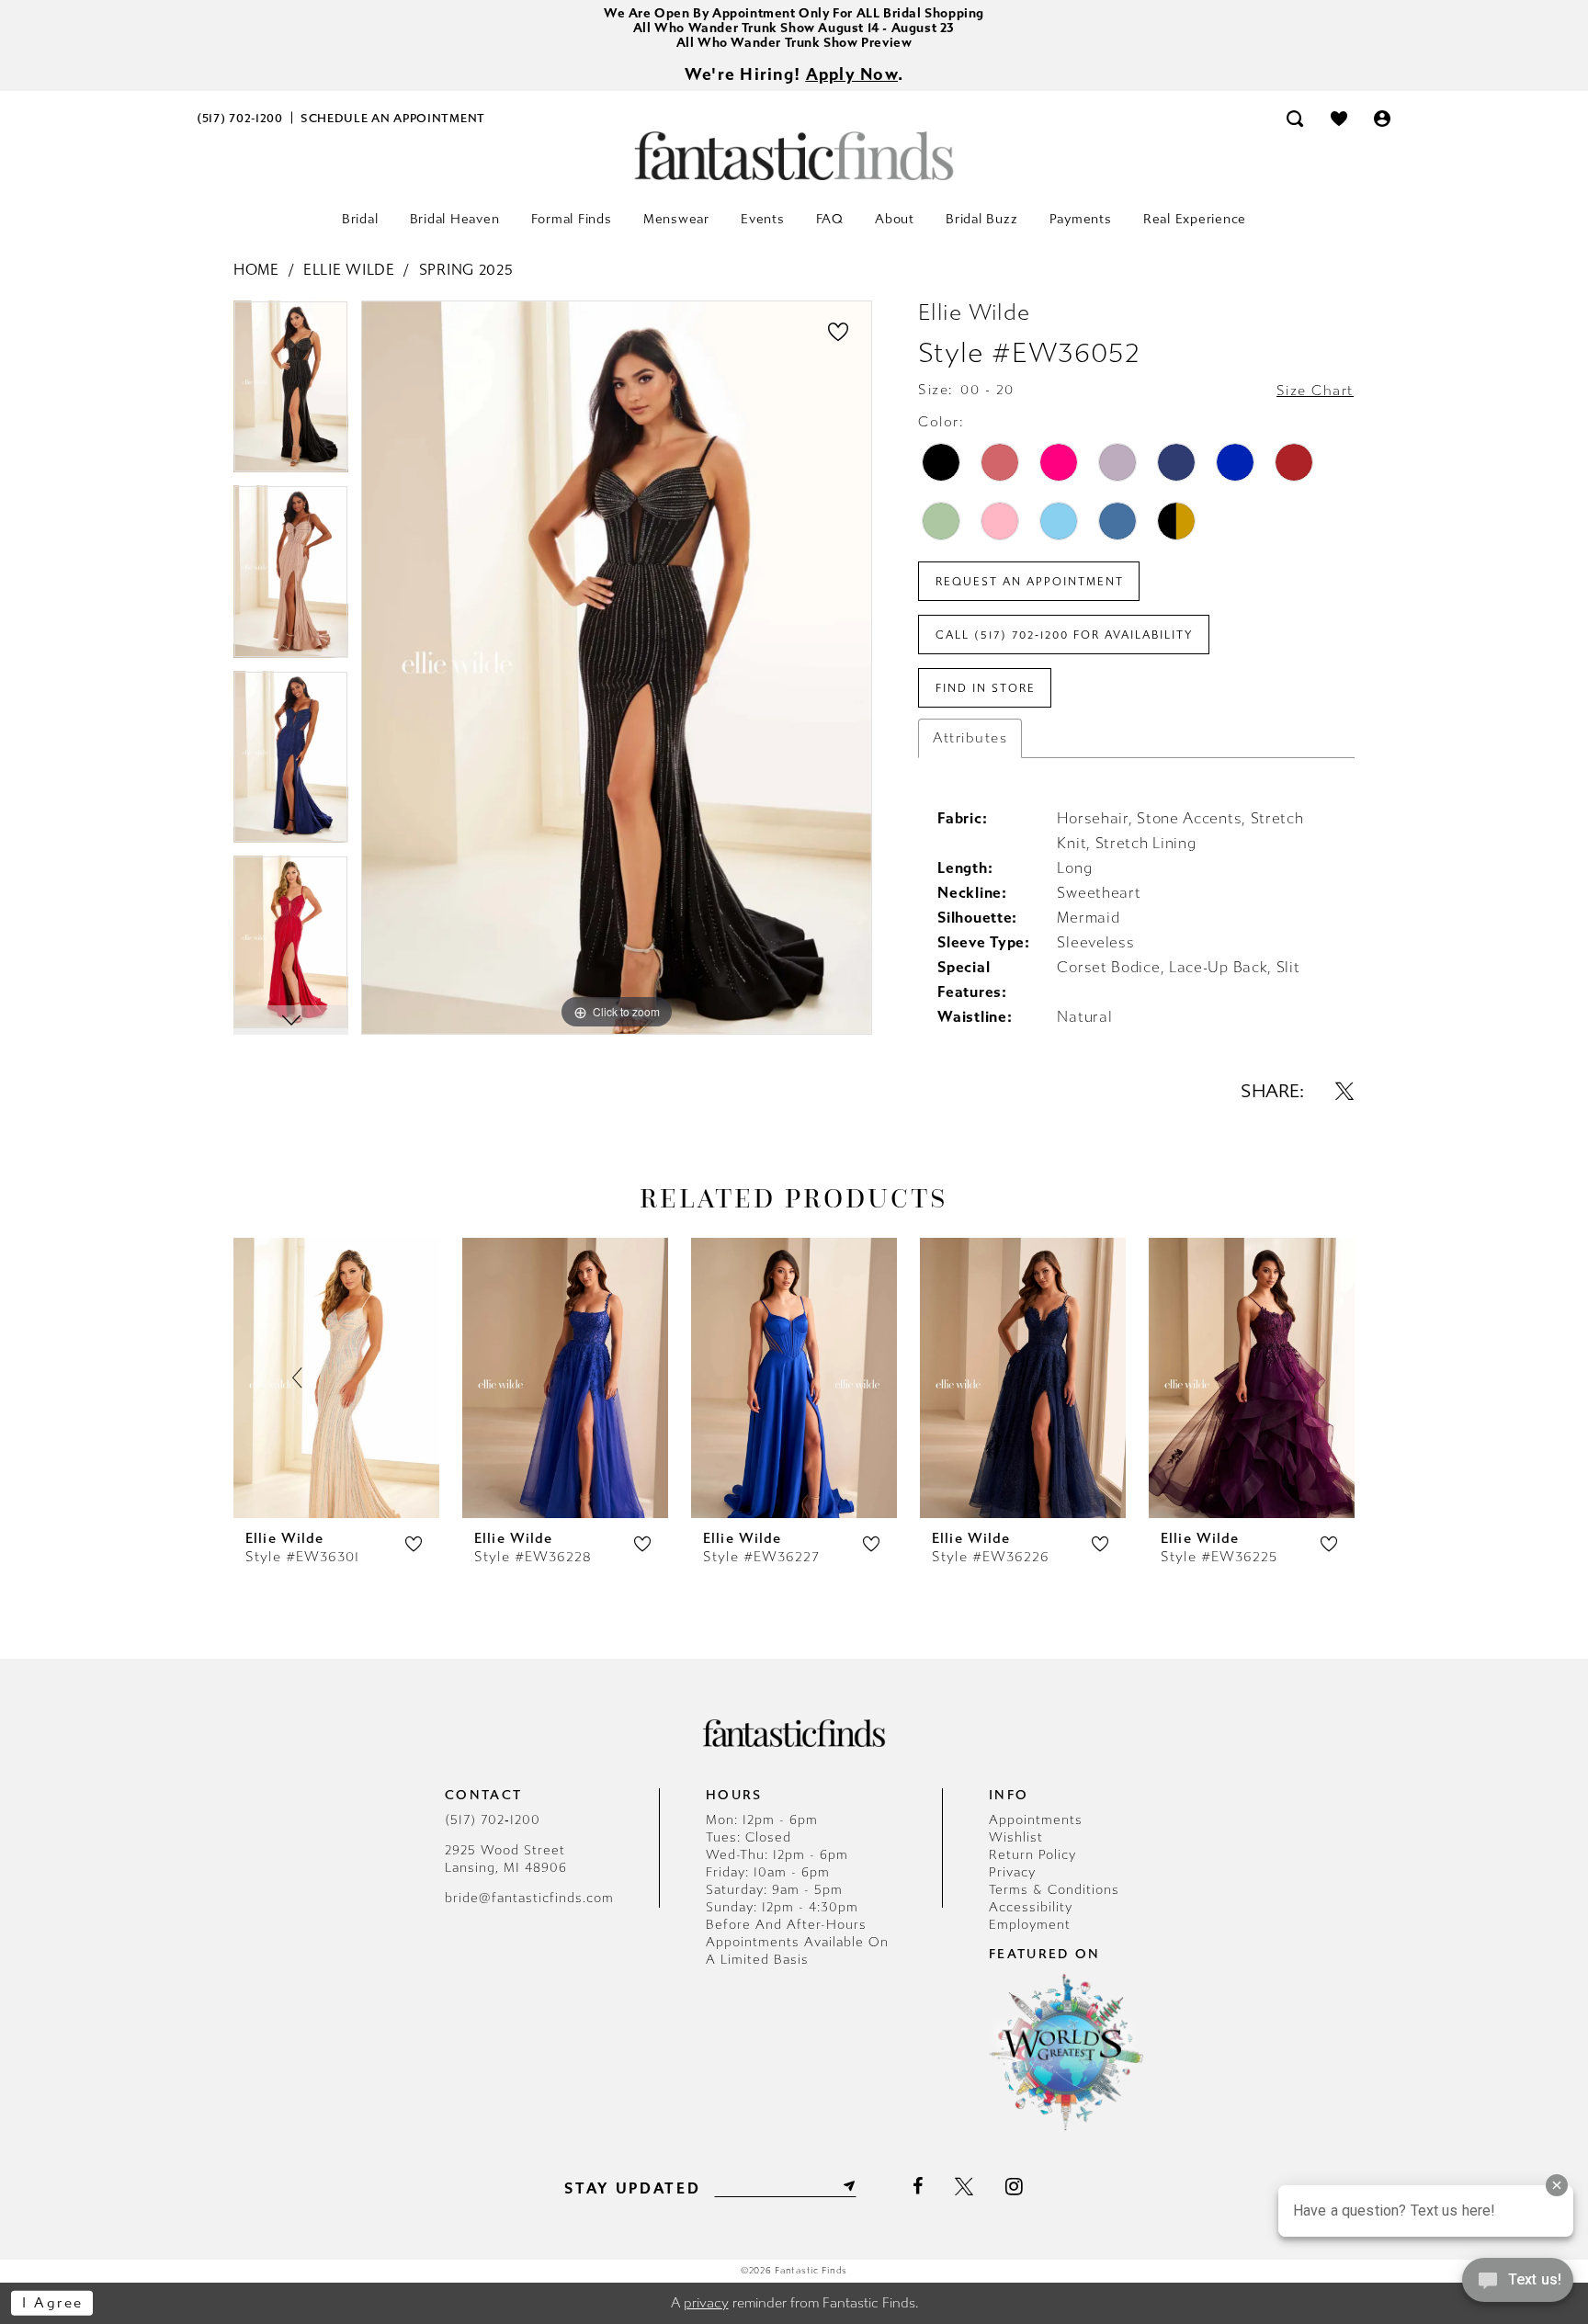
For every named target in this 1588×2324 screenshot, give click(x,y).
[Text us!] (1518, 2285)
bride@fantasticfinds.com (529, 1898)
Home (256, 270)
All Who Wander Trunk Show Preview (794, 43)
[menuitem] (240, 118)
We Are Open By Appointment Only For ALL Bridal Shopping (794, 13)
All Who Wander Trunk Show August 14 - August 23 (794, 28)
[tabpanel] (291, 393)
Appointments (1036, 1820)
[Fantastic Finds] (794, 156)
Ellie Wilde (349, 270)
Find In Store (986, 688)
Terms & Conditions (1054, 1890)
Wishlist (1016, 1837)
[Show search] (1295, 118)
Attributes (970, 738)
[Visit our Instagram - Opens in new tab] (1014, 2186)
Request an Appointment (1030, 582)
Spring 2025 (466, 270)
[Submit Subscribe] (847, 2186)
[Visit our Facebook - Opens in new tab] (918, 2186)
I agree (53, 2303)
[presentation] (336, 1378)
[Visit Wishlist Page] (1339, 118)
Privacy (1012, 1872)
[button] (1383, 118)
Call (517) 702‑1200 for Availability (1065, 635)
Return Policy (1032, 1855)
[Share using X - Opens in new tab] (1344, 1091)
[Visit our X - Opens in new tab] (964, 2186)
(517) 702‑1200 (493, 1820)
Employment (1030, 1925)
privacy (706, 2303)
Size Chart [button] (1315, 391)
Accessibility (1031, 1907)
